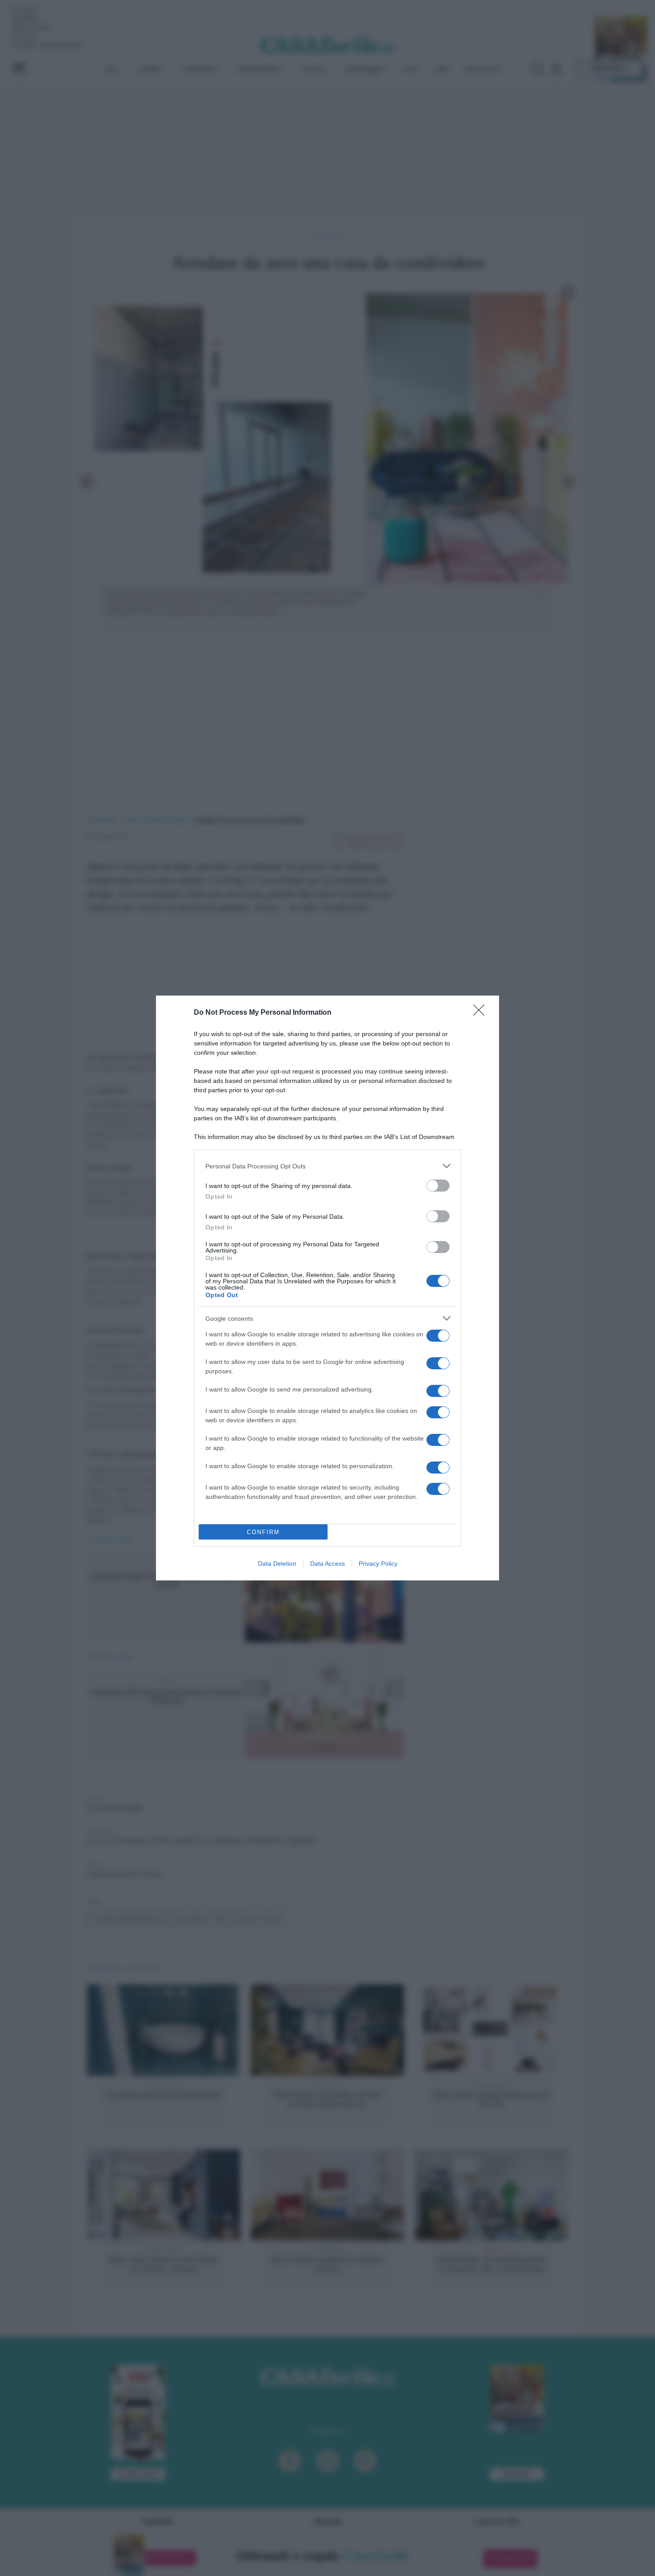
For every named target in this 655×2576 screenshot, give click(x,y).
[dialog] (327, 1288)
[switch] (438, 1186)
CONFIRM (263, 1532)
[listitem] (327, 1166)
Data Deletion (277, 1564)
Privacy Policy (378, 1564)
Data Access (327, 1564)
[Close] (482, 1013)
